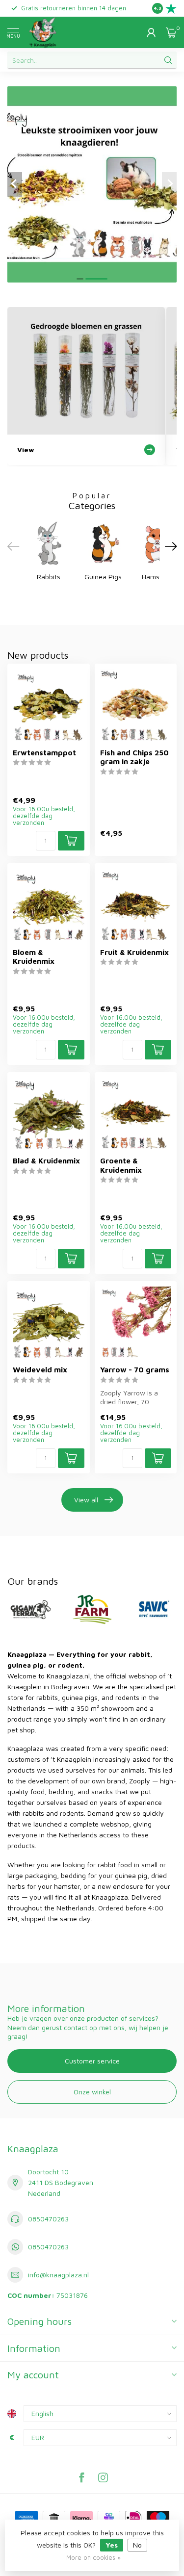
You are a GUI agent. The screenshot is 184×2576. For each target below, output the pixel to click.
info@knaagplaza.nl (58, 2275)
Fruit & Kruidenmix (134, 952)
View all (86, 1500)
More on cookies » (93, 2558)
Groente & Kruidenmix (121, 1165)
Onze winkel (92, 2092)
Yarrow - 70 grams (135, 1369)
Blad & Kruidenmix (46, 1160)
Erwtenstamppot (44, 752)
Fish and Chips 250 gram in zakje (134, 757)
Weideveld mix (40, 1369)
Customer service (92, 2061)
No (137, 2545)
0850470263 (48, 2219)
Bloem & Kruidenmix (34, 956)
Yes (112, 2545)
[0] (171, 32)
